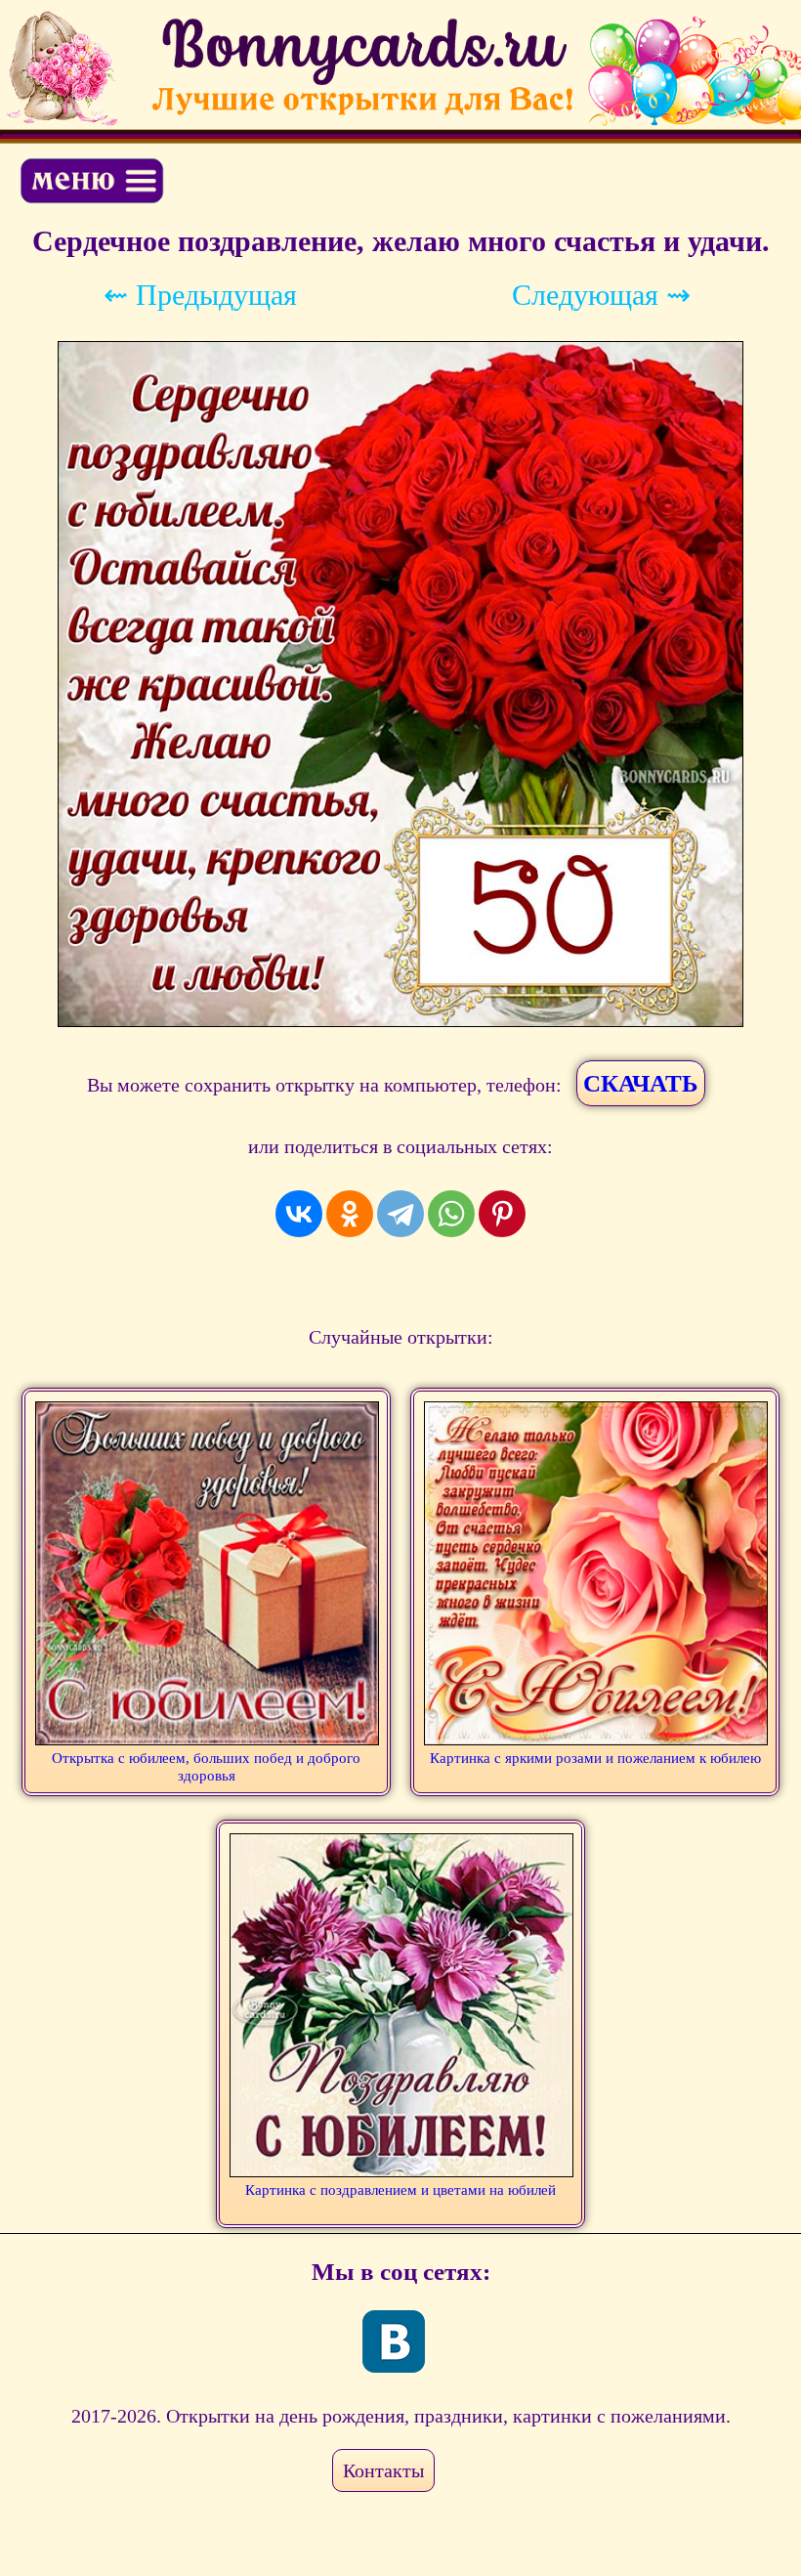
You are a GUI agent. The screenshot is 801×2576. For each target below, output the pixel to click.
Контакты (383, 2470)
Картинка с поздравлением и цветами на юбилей (400, 2190)
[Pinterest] (502, 1214)
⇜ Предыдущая (200, 295)
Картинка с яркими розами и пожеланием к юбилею (595, 1758)
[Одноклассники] (350, 1214)
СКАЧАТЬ (641, 1083)
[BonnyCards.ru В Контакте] (394, 2341)
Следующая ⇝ (601, 295)
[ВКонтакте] (299, 1214)
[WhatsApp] (451, 1214)
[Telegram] (400, 1214)
